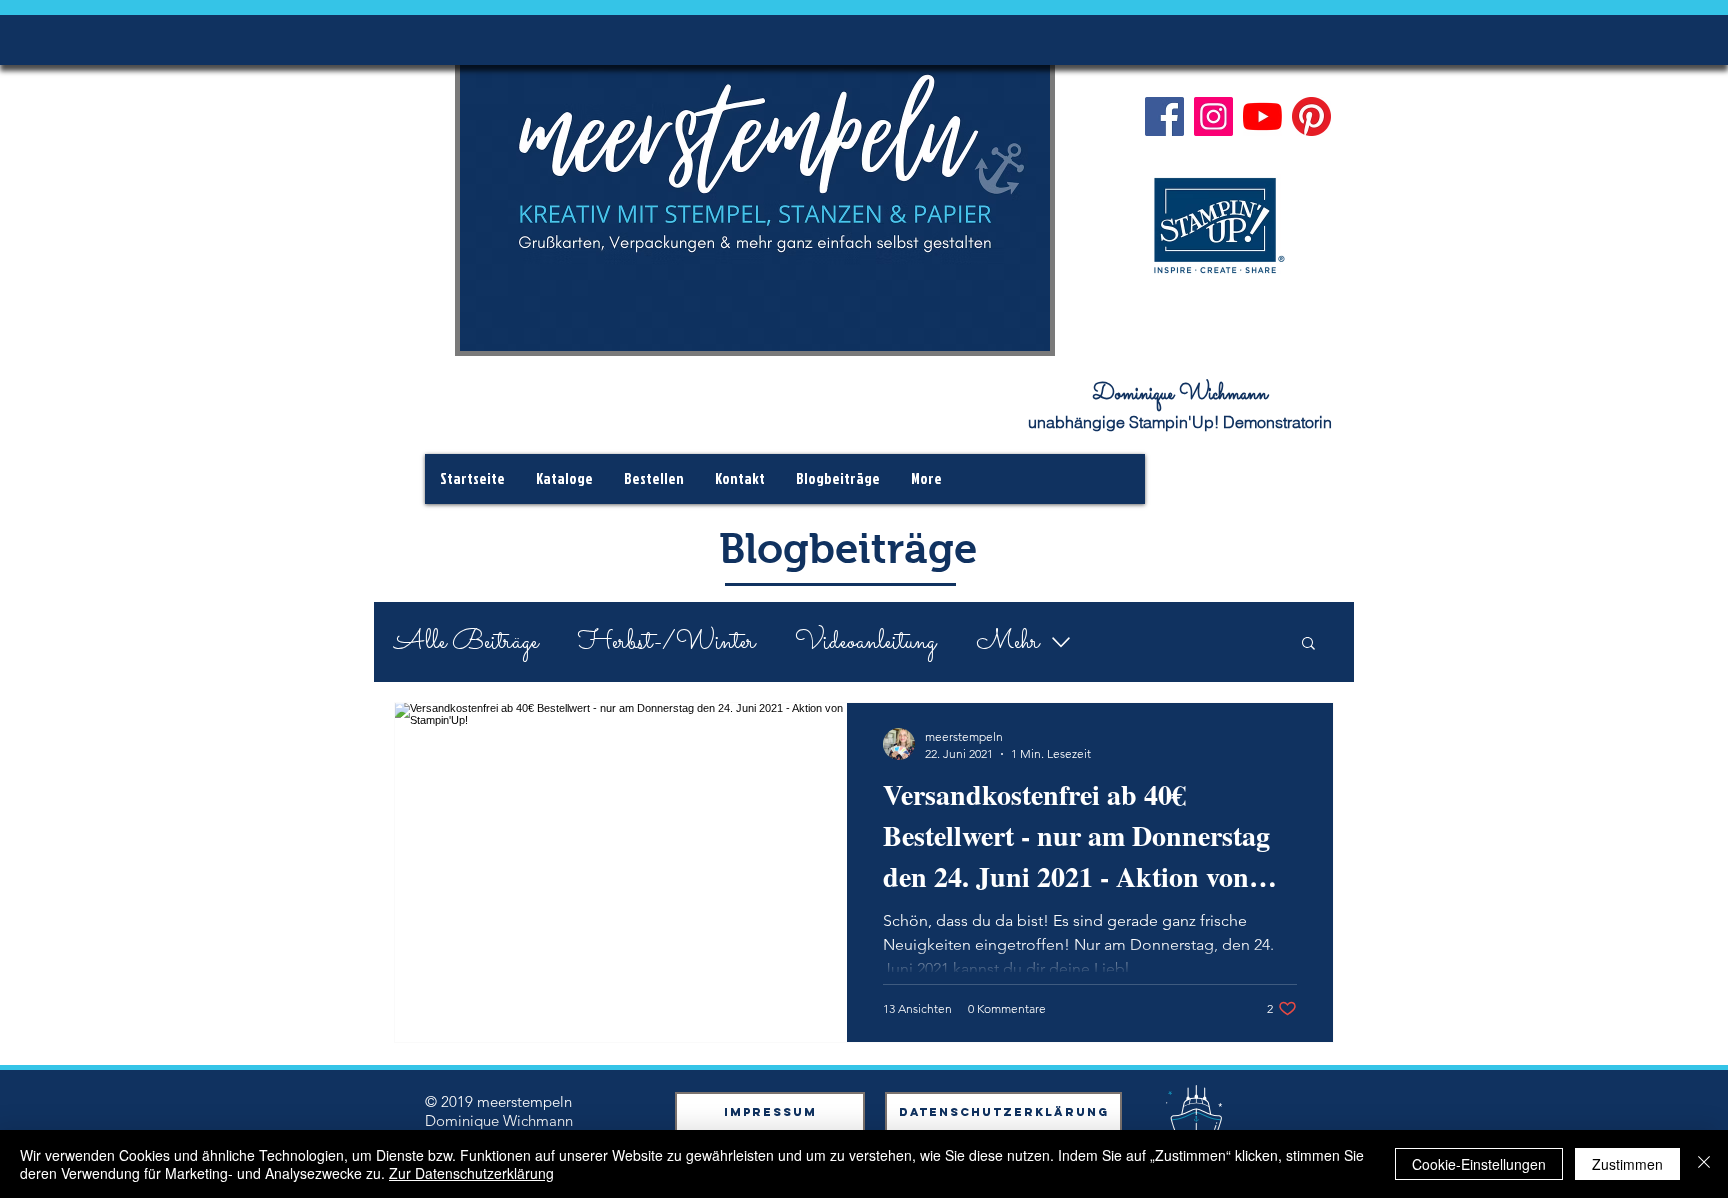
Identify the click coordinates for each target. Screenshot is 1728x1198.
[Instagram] (1213, 116)
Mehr (1007, 642)
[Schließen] (1704, 1164)
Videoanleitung (865, 642)
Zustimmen (1627, 1164)
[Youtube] (1262, 116)
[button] (1308, 644)
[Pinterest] (1311, 116)
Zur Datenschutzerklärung (471, 1173)
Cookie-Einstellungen (1479, 1164)
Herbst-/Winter (666, 642)
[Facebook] (1164, 116)
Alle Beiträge (466, 642)
